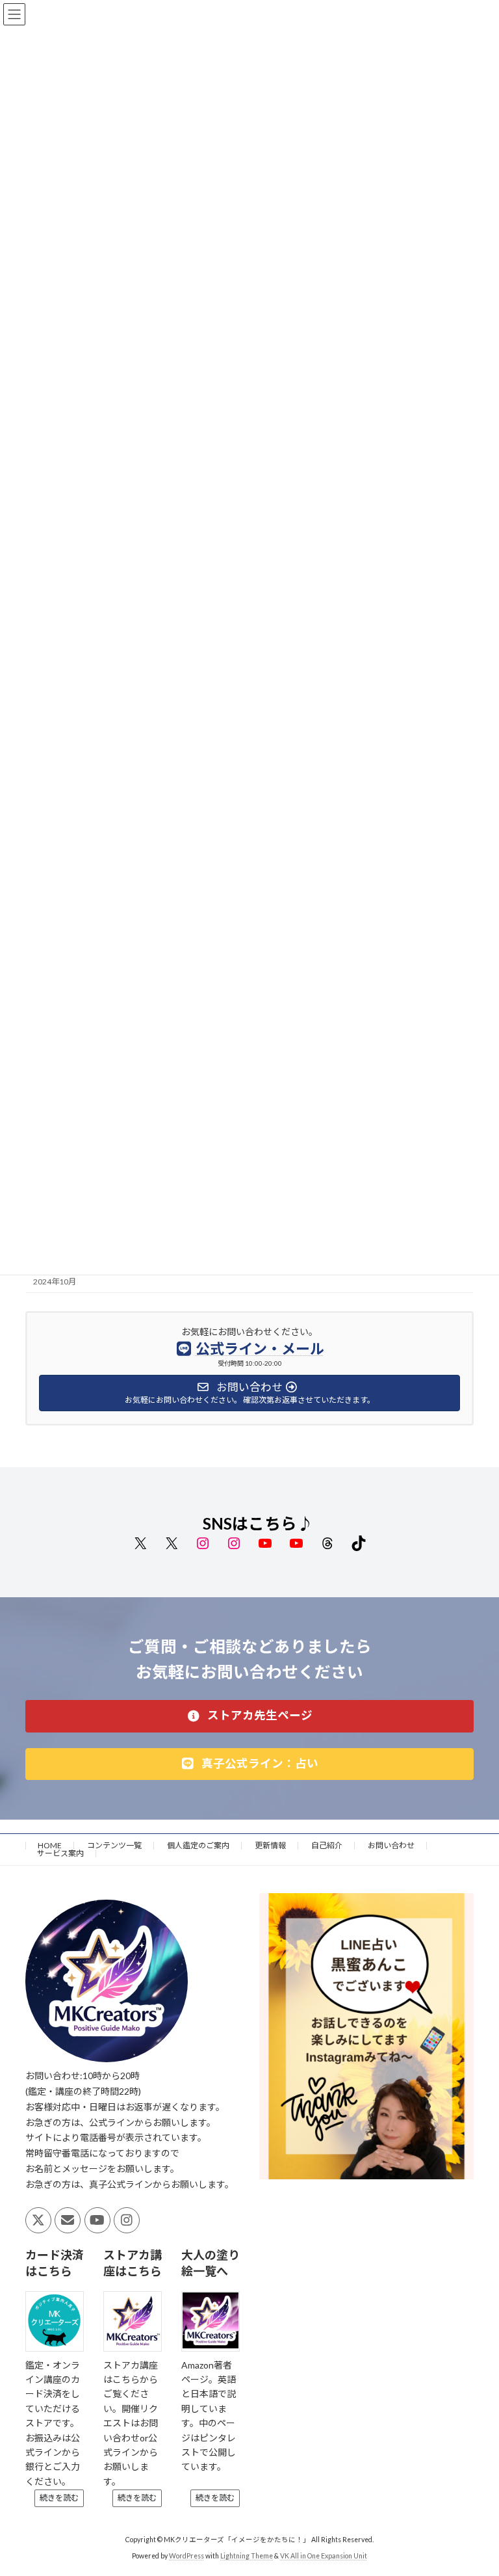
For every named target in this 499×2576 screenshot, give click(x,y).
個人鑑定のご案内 (198, 1845)
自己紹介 (327, 1845)
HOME (50, 1845)
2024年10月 (55, 1281)
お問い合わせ (391, 1845)
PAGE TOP (475, 2485)
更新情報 (270, 1845)
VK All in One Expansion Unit (324, 2556)
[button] (249, 1716)
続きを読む (59, 2498)
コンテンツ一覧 (114, 1845)
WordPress (186, 2556)
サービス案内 (60, 1853)
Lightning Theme (247, 2556)
